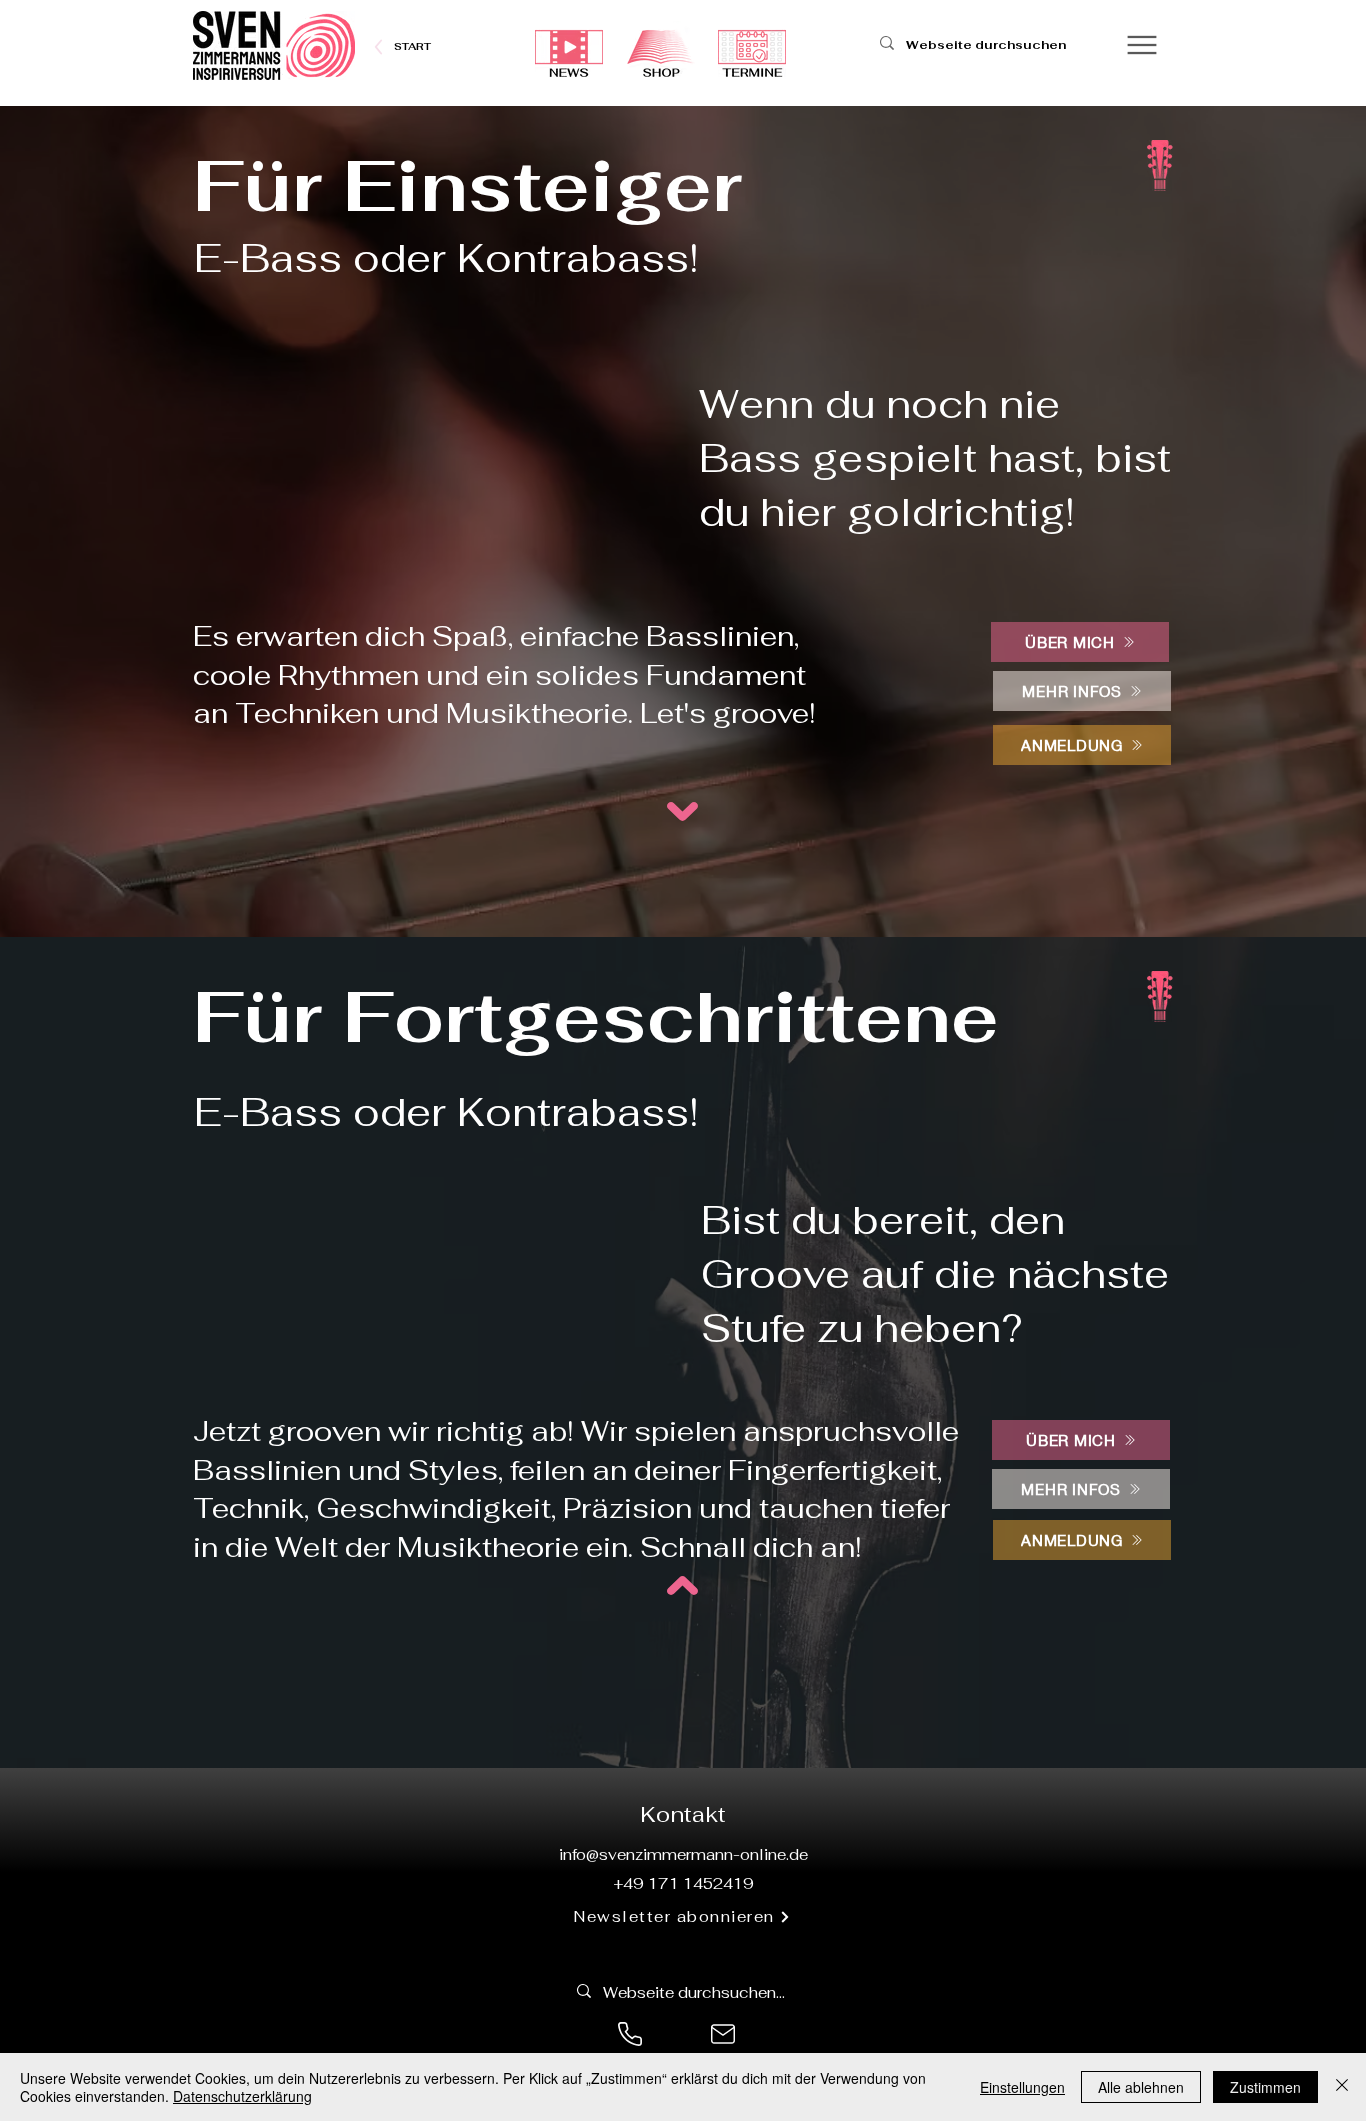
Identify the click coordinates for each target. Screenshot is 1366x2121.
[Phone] (630, 2034)
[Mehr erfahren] (412, 46)
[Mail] (723, 2034)
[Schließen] (1342, 2087)
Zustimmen (1265, 2087)
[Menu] (1141, 44)
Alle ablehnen (1141, 2087)
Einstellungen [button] (1022, 2087)
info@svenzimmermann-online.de (683, 1854)
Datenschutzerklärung (242, 2096)
